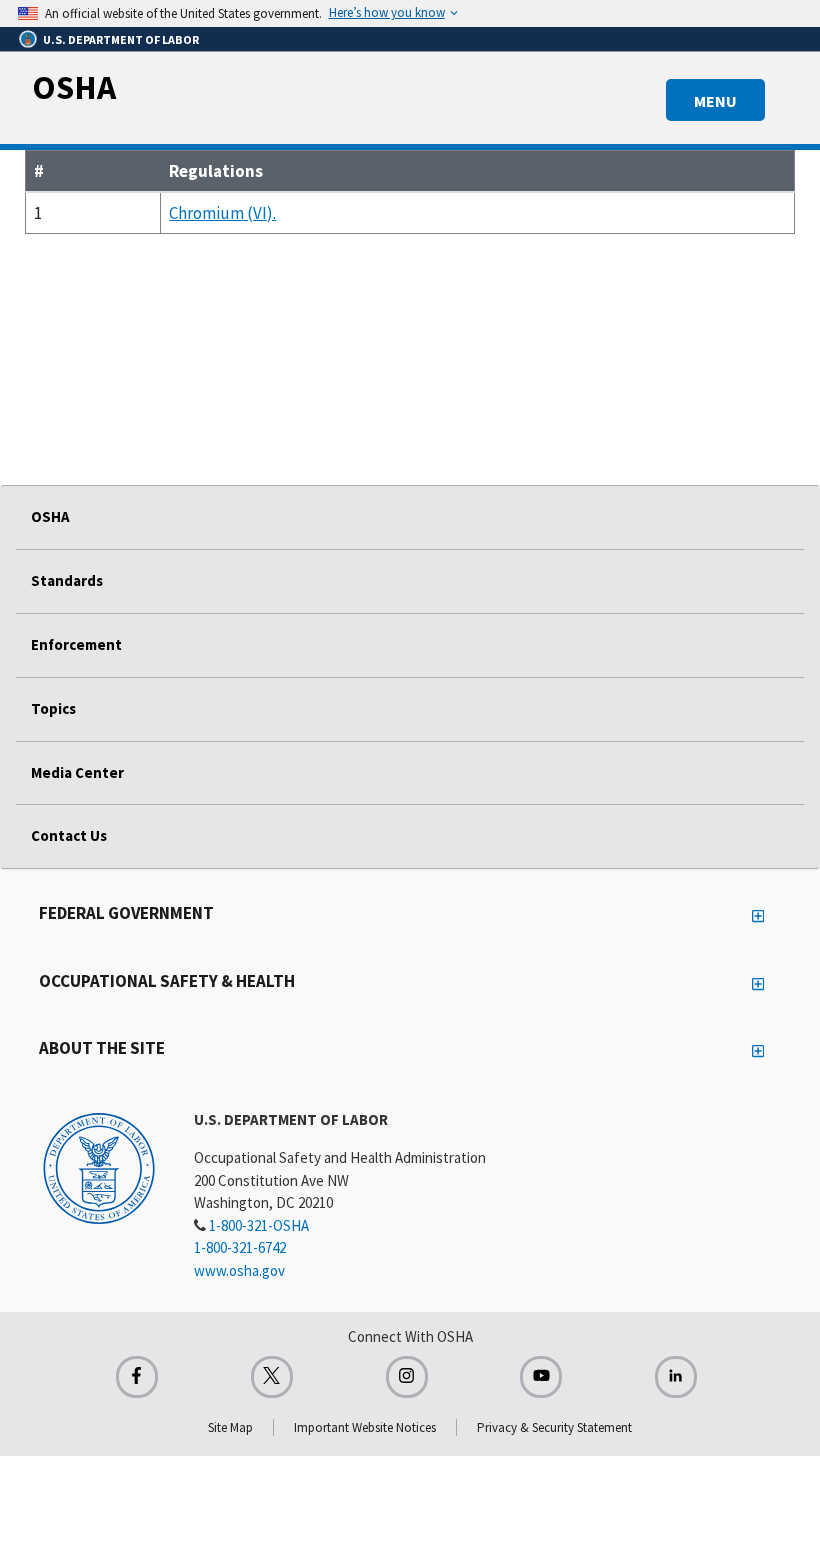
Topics (53, 708)
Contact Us (69, 835)
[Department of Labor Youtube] (541, 1377)
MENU (715, 101)
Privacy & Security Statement (554, 1427)
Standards (67, 580)
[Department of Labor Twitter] (272, 1377)
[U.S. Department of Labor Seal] (99, 1167)
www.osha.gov (239, 1270)
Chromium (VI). (222, 213)
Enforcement (76, 644)
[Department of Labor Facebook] (137, 1377)
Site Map (230, 1427)
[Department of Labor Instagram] (407, 1377)
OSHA (74, 87)
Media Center (77, 772)
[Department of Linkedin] (676, 1377)
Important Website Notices (365, 1427)
